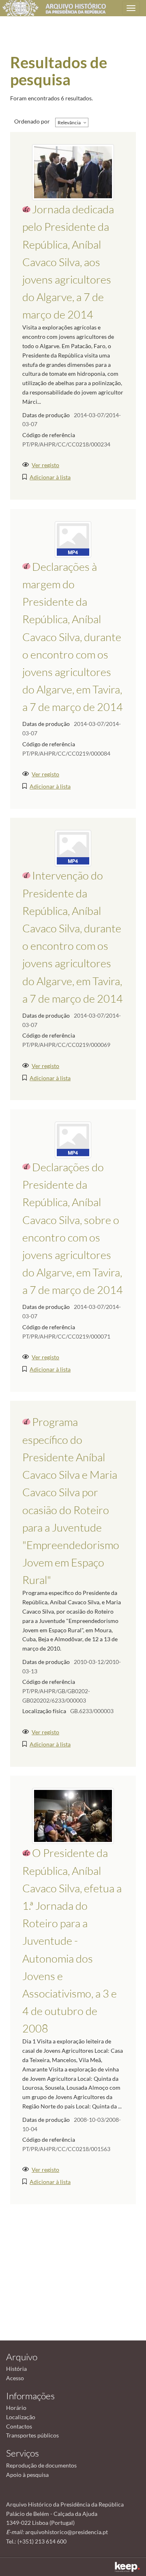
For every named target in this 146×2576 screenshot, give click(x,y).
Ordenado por (32, 121)
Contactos (19, 2426)
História (16, 2369)
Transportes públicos (32, 2435)
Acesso (15, 2378)
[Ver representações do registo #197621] (73, 538)
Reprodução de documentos (41, 2465)
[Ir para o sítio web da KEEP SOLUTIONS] (127, 2567)
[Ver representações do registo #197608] (73, 1139)
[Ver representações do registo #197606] (73, 848)
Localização (21, 2417)
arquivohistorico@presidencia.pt (67, 2532)
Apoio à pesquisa (27, 2475)
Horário (16, 2408)
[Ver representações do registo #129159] (73, 1815)
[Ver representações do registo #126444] (73, 172)
